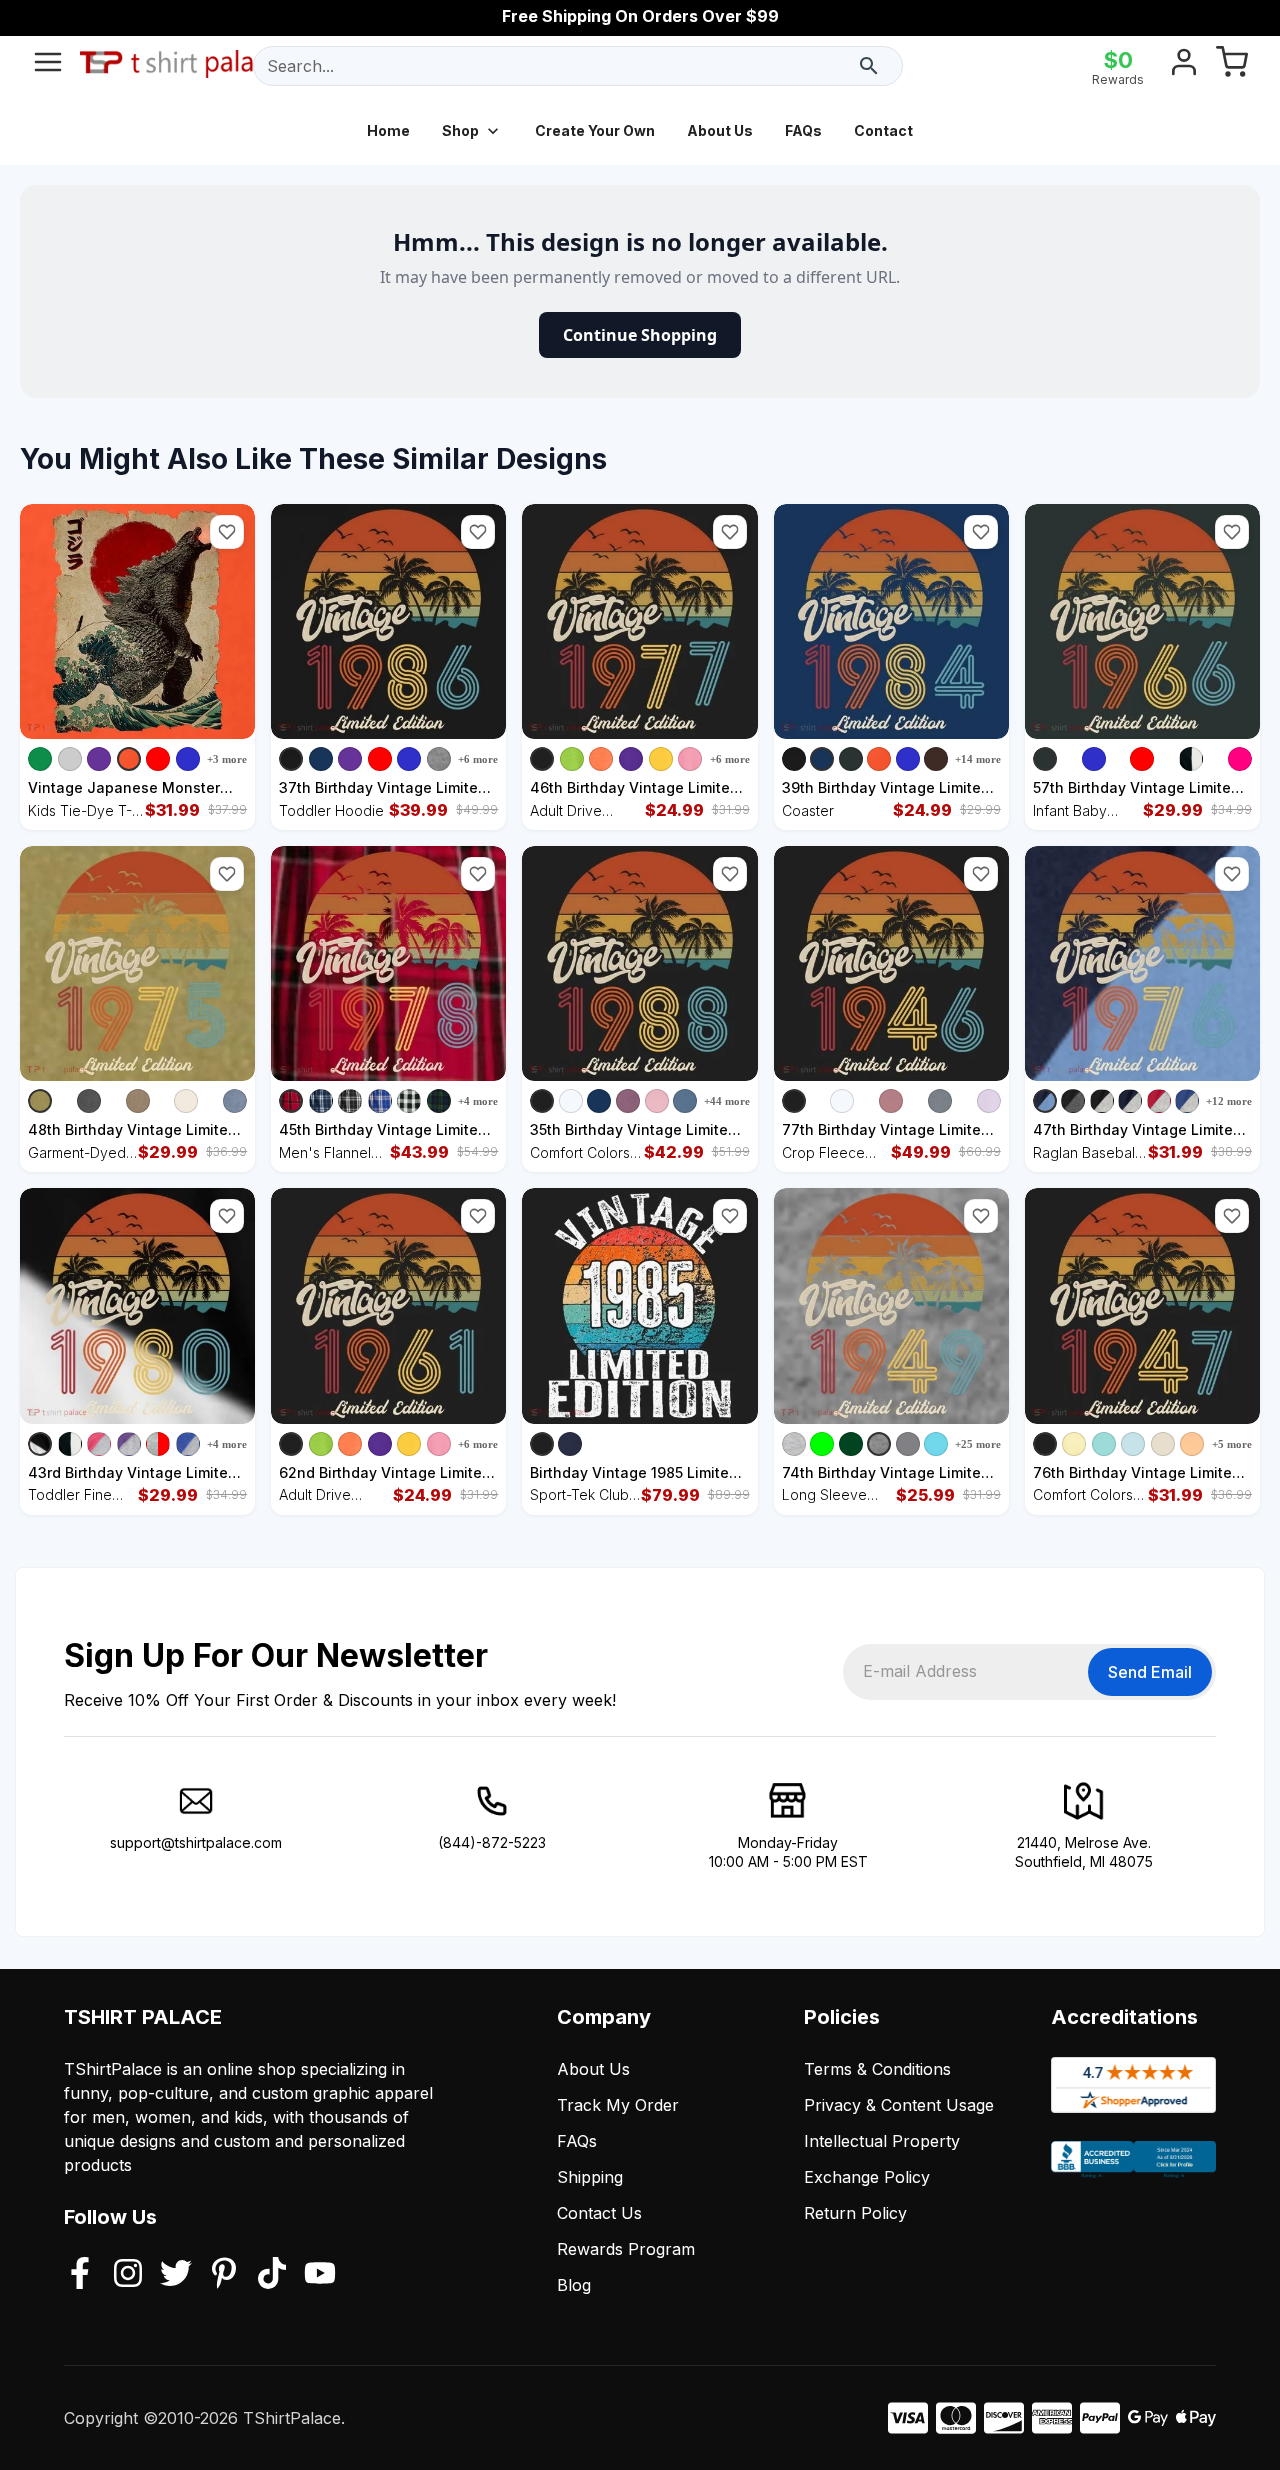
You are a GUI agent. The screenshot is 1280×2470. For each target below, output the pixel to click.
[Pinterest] (224, 2275)
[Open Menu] (48, 66)
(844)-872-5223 (492, 1842)
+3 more (227, 759)
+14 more (978, 759)
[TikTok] (272, 2275)
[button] (227, 532)
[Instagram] (128, 2275)
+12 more (1229, 1101)
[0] (1232, 66)
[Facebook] (80, 2275)
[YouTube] (320, 2275)
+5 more (1232, 1444)
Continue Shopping (640, 335)
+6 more (478, 759)
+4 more (478, 1101)
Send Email (1150, 1672)
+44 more (727, 1101)
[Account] (1184, 66)
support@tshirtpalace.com (196, 1842)
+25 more (978, 1444)
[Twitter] (176, 2275)
